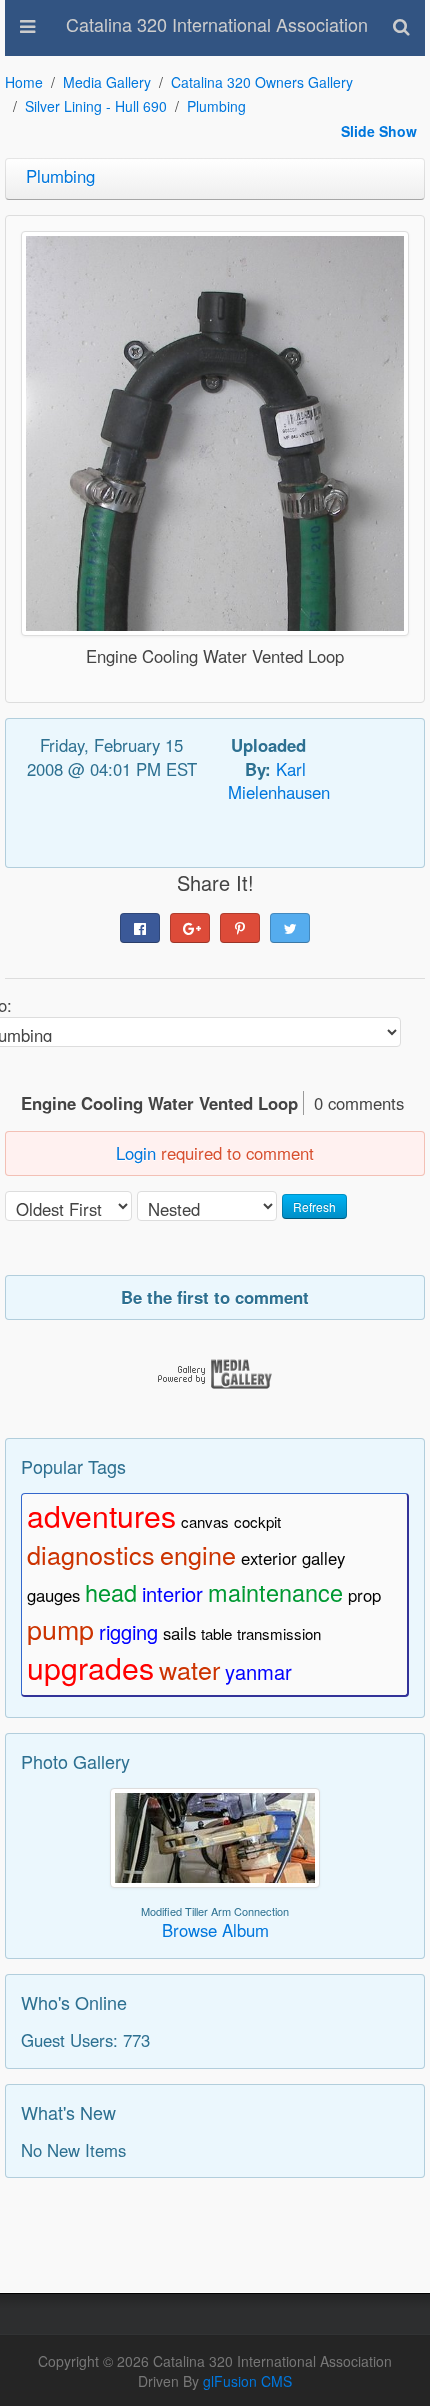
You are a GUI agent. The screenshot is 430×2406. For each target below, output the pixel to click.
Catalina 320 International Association (217, 24)
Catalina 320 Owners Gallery (262, 82)
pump (60, 1628)
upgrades (90, 1667)
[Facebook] (140, 928)
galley (323, 1558)
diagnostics (91, 1554)
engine (198, 1554)
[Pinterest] (240, 928)
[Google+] (190, 928)
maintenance (275, 1592)
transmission (279, 1633)
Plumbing (216, 106)
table (216, 1633)
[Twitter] (290, 928)
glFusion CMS (247, 2381)
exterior (269, 1558)
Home (24, 82)
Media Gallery (107, 82)
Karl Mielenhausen (279, 781)
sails (179, 1633)
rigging (128, 1631)
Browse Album (215, 1930)
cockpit (257, 1521)
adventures (101, 1515)
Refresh (314, 1206)
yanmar (258, 1671)
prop (364, 1595)
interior (172, 1593)
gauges (53, 1595)
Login (136, 1153)
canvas (205, 1521)
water (189, 1669)
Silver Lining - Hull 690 (96, 106)
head (111, 1592)
